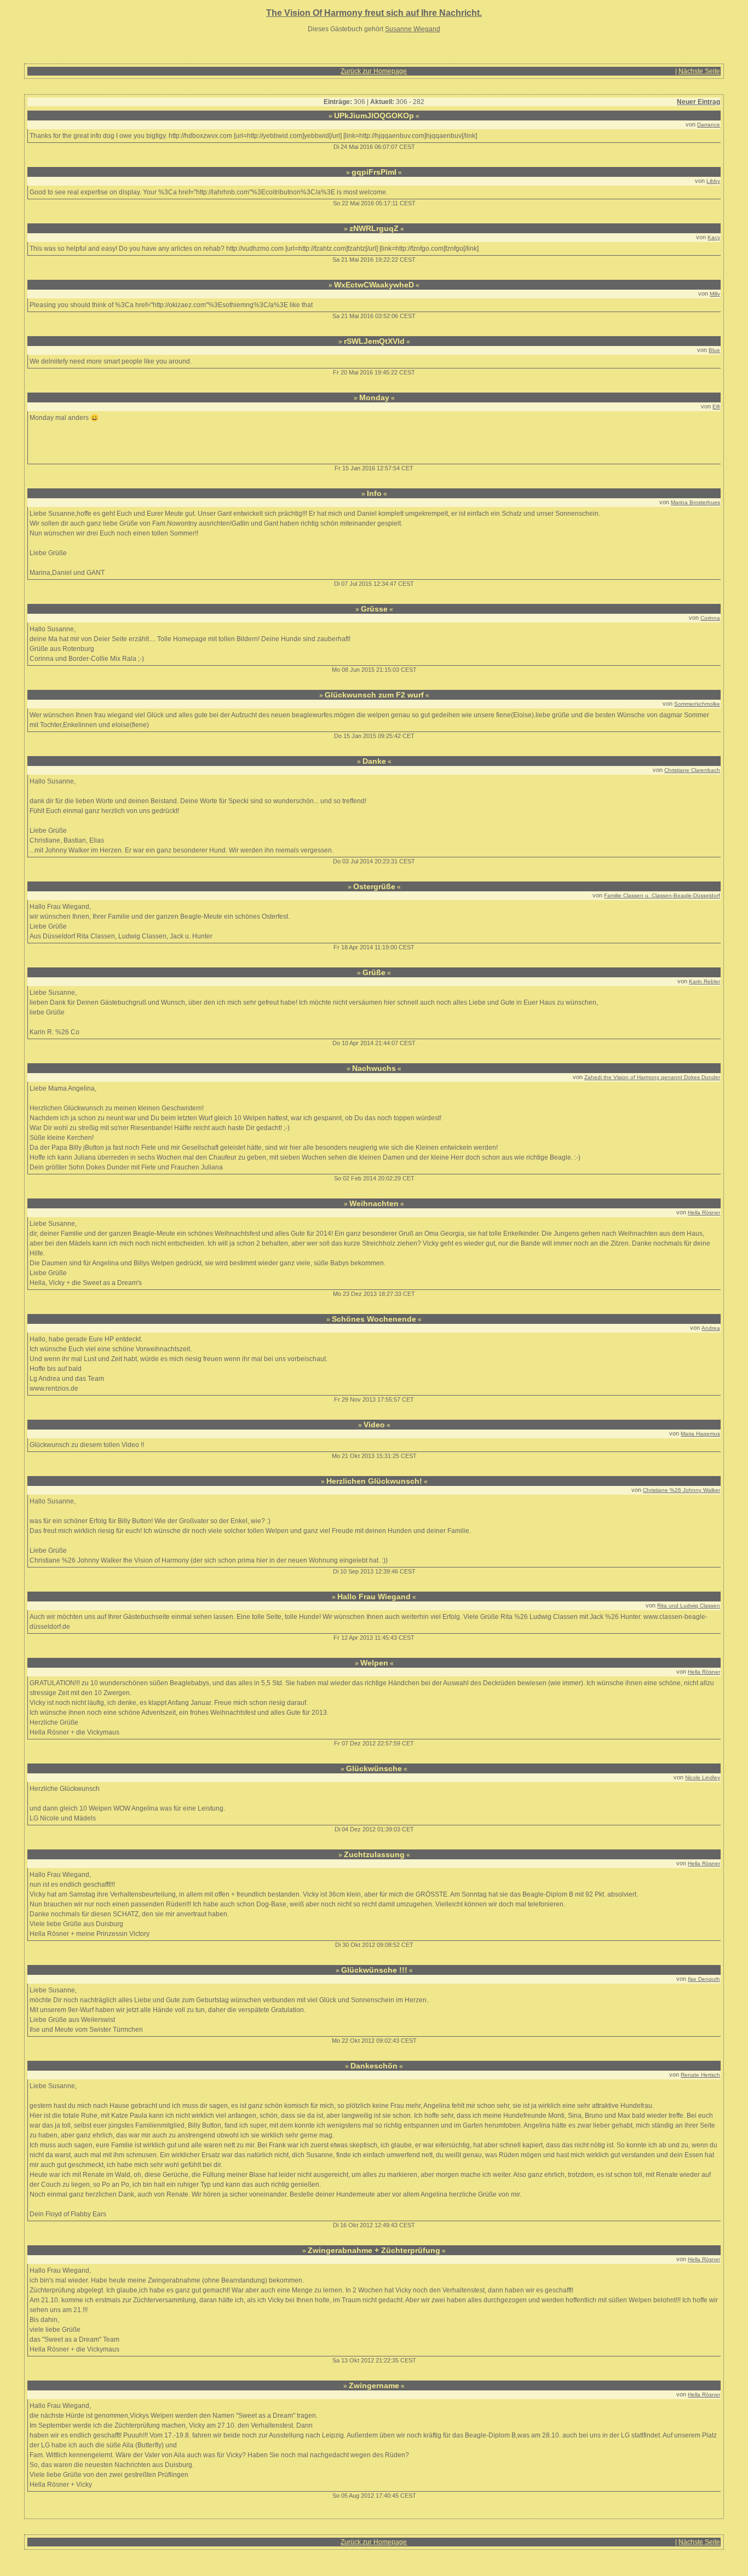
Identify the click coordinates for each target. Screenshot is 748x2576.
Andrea (711, 1328)
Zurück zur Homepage (374, 71)
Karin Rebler (704, 981)
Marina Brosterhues (695, 502)
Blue (714, 350)
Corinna (710, 618)
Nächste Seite (699, 71)
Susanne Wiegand (413, 29)
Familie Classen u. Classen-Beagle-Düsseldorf (662, 895)
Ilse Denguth (704, 1979)
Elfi (716, 407)
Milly (715, 294)
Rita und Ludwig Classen (689, 1606)
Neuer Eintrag (698, 102)
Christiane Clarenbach (692, 770)
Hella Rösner (704, 1212)
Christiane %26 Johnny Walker (681, 1490)
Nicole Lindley (703, 1777)
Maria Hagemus (700, 1434)
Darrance (709, 125)
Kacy (714, 237)
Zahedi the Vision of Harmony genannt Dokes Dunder (652, 1077)
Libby (713, 181)
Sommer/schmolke (697, 704)
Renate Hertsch (700, 2075)
